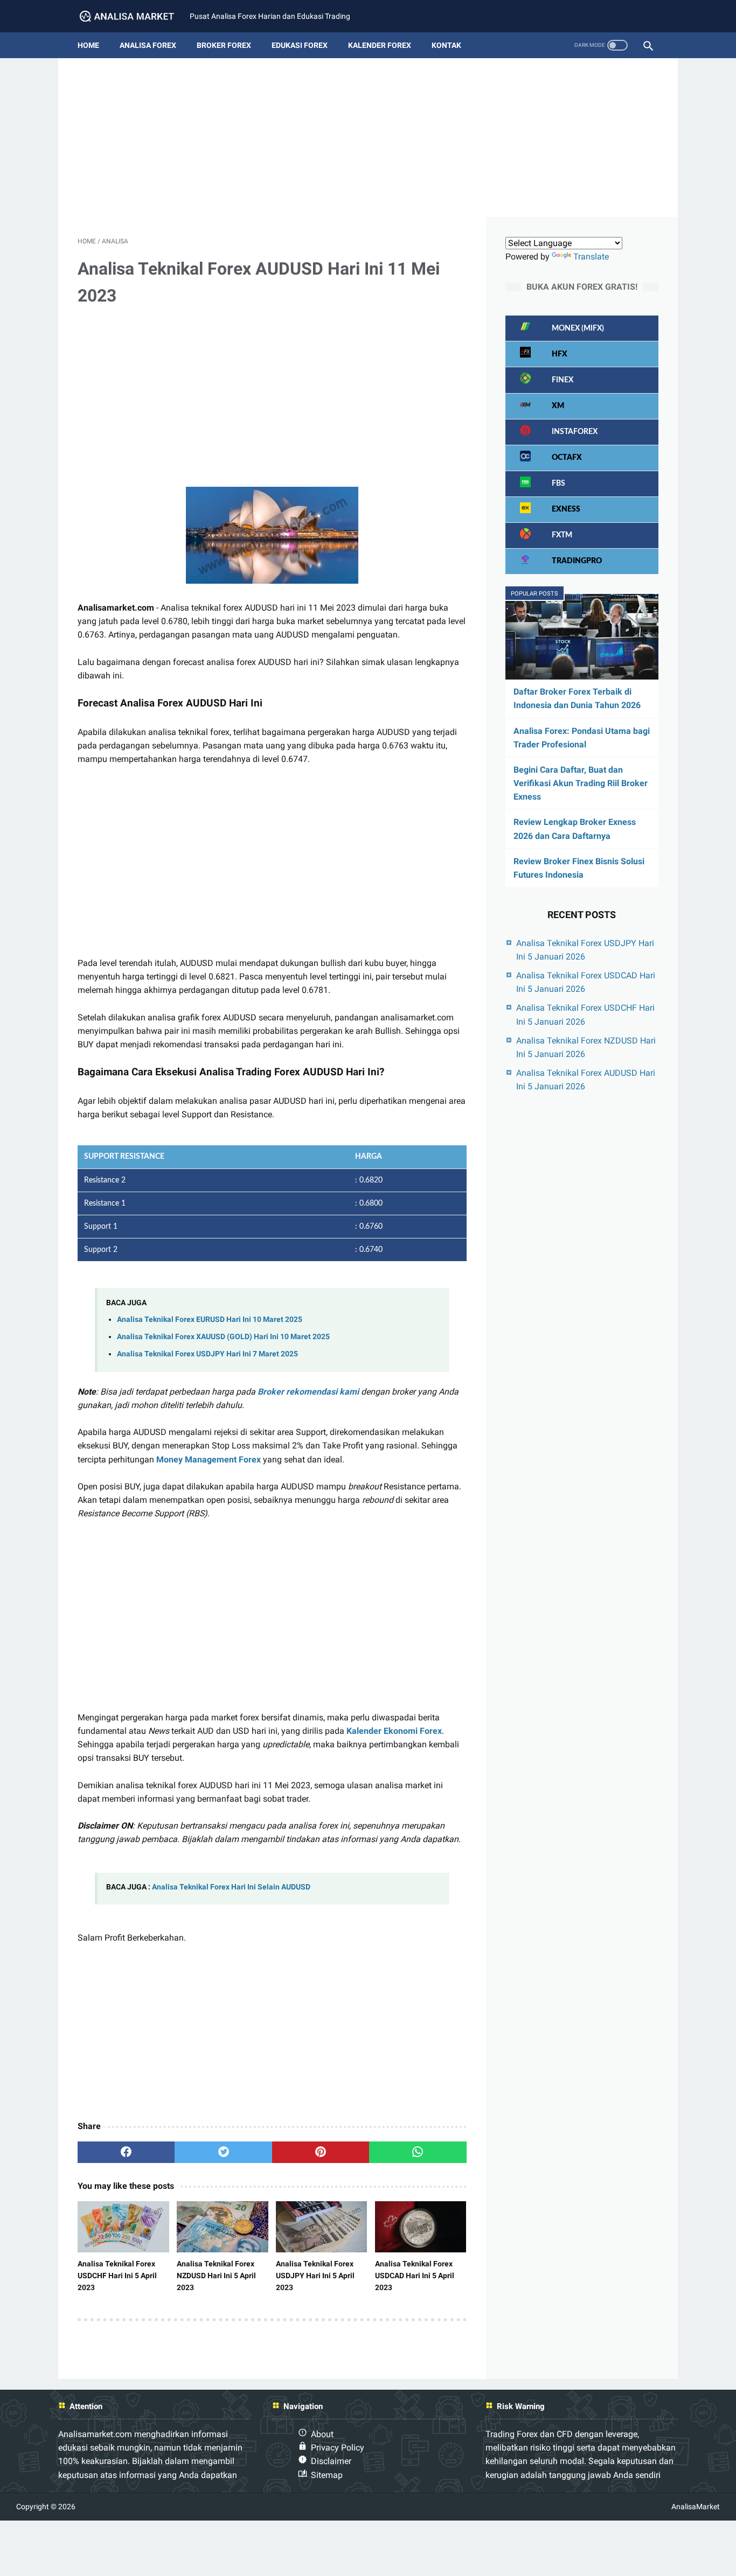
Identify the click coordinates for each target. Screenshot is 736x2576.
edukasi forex (300, 45)
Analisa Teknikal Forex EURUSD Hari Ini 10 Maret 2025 (210, 1319)
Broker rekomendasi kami (308, 1392)
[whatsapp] (418, 2152)
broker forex (224, 45)
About (322, 2434)
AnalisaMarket (696, 2507)
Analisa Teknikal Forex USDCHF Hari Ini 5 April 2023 (117, 2276)
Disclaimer (331, 2461)
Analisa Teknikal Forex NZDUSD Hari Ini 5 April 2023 (216, 2276)
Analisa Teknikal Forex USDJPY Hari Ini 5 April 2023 (315, 2276)
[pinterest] (321, 2152)
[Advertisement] (368, 142)
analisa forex (148, 45)
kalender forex (380, 45)
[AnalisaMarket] (134, 16)
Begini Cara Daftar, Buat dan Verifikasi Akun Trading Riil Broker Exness (581, 783)
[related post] (123, 2227)
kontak (446, 45)
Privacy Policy (338, 2448)
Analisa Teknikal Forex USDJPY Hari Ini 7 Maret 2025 (207, 1354)
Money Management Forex (209, 1459)
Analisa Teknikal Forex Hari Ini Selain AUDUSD (231, 1887)
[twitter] (223, 2152)
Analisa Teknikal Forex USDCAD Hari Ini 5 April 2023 (415, 2276)
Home (88, 45)
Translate (591, 257)
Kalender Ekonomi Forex (394, 1731)
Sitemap (327, 2475)
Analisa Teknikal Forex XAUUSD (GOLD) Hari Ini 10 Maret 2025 (223, 1337)
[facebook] (126, 2152)
